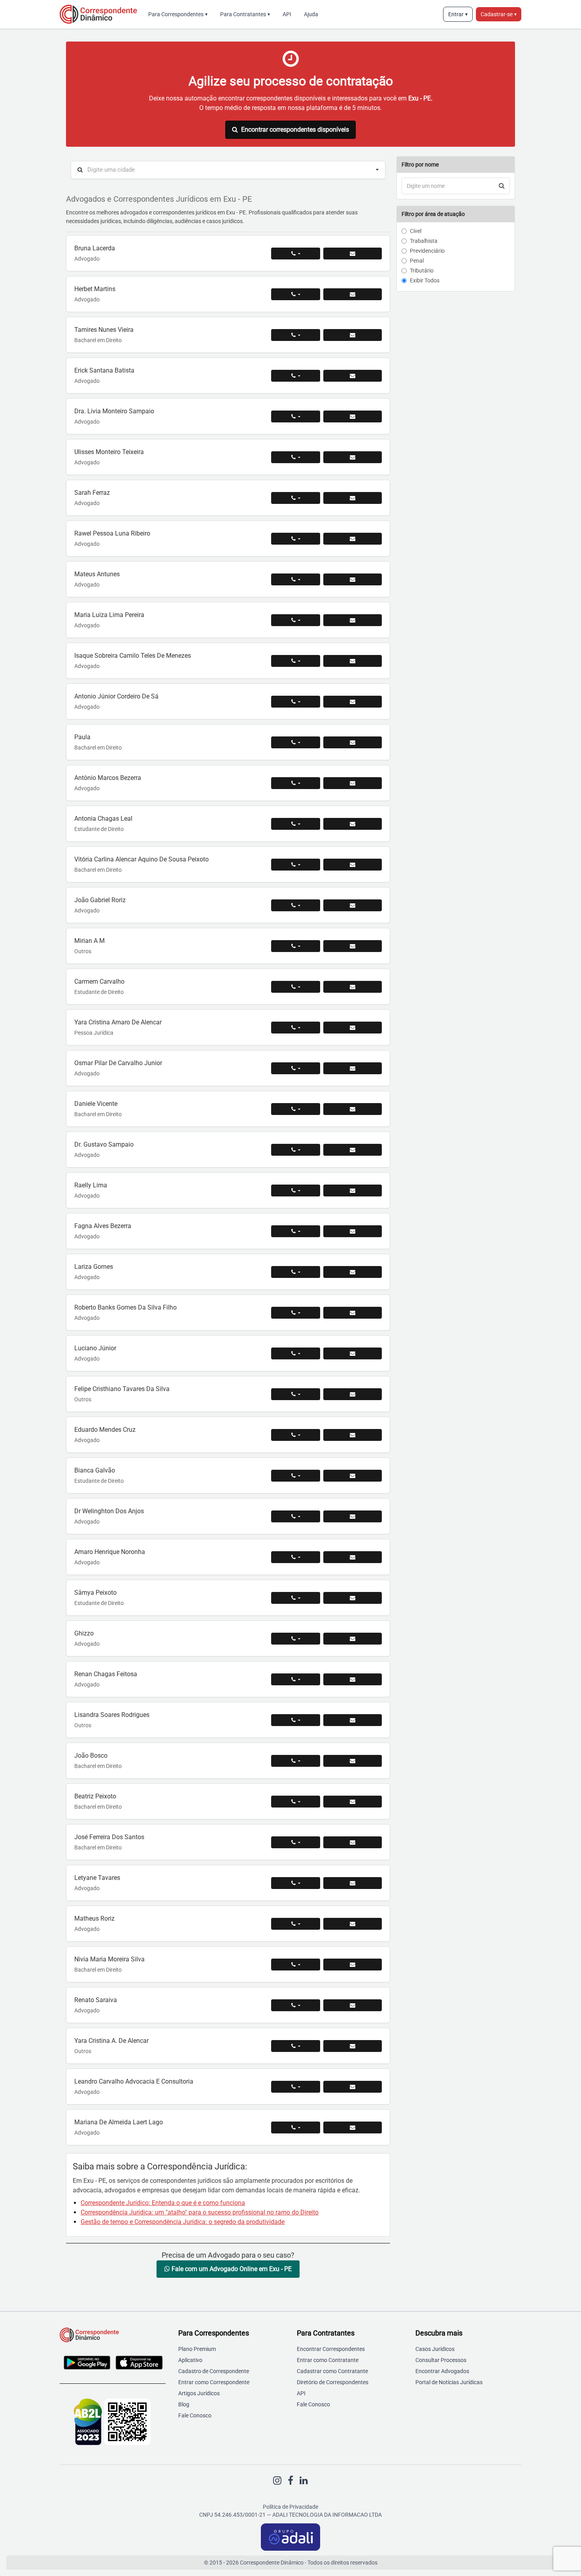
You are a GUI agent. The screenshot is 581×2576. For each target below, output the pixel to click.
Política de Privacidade (290, 2507)
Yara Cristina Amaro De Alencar (118, 1022)
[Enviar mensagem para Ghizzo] (353, 1639)
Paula (82, 737)
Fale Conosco (195, 2415)
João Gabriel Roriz (100, 900)
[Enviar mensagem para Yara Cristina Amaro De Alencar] (353, 1028)
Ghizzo (84, 1633)
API (287, 14)
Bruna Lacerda (95, 248)
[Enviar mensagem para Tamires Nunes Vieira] (353, 335)
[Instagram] (277, 2481)
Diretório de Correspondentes (333, 2382)
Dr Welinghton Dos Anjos (109, 1511)
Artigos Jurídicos (199, 2393)
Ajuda (311, 14)
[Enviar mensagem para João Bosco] (353, 1761)
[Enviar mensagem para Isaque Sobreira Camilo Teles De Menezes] (353, 661)
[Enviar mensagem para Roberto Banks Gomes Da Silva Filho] (353, 1313)
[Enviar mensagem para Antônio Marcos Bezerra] (353, 783)
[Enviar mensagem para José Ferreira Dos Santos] (353, 1842)
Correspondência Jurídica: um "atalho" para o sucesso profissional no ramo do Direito (200, 2212)
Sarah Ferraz (92, 493)
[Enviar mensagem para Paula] (353, 742)
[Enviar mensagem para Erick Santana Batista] (353, 376)
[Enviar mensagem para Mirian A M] (353, 946)
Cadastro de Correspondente (214, 2371)
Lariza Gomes (94, 1267)
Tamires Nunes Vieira (104, 330)
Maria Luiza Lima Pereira (109, 615)
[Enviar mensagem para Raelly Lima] (353, 1191)
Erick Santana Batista (104, 370)
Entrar (458, 14)
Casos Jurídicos (435, 2349)
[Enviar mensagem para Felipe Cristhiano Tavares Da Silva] (353, 1394)
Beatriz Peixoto (95, 1796)
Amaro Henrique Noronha (110, 1552)
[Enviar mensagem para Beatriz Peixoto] (353, 1802)
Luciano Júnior (95, 1348)
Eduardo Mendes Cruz (105, 1430)
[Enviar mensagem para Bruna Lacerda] (353, 254)
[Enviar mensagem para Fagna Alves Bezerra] (353, 1231)
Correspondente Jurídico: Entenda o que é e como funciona (163, 2203)
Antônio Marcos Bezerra (108, 778)
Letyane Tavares (97, 1878)
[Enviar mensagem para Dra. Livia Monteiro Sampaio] (353, 416)
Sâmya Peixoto (95, 1593)
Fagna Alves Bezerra (103, 1226)
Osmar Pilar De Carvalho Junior (118, 1063)
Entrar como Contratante (328, 2360)
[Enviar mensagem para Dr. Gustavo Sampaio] (353, 1150)
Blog (184, 2404)
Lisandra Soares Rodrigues (112, 1715)
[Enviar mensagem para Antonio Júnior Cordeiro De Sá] (353, 702)
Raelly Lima (91, 1185)
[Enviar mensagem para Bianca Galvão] (353, 1476)
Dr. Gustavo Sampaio (104, 1144)
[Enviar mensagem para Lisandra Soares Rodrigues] (353, 1720)
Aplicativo (190, 2360)
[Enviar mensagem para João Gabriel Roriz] (353, 905)
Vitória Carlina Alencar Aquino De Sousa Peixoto (141, 859)
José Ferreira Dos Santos (109, 1837)
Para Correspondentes (178, 14)
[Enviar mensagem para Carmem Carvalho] (353, 987)
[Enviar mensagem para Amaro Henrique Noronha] (353, 1557)
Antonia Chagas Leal (103, 819)
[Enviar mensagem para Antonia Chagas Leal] (353, 824)
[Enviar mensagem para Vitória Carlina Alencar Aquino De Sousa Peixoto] (353, 865)
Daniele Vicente (96, 1104)
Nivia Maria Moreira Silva (109, 1959)
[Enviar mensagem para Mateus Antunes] (353, 579)
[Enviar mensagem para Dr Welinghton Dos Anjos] (353, 1516)
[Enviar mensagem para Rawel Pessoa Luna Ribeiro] (353, 539)
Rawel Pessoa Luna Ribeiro (112, 533)
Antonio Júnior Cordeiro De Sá (116, 696)
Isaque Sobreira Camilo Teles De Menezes (133, 656)
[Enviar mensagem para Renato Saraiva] (353, 2005)
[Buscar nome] (502, 186)
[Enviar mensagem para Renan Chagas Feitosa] (353, 1679)
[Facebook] (290, 2481)
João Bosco (91, 1756)
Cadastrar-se (499, 14)
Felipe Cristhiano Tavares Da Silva (122, 1389)
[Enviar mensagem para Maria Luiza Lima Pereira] (353, 620)
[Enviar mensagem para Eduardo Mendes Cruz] (353, 1435)
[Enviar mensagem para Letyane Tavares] (353, 1883)
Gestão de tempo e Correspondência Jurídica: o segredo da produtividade (183, 2222)
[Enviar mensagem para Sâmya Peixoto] (353, 1598)
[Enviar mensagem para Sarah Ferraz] (353, 498)
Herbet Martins (95, 289)
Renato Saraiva (96, 2000)
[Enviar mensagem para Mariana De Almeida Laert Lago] (353, 2127)
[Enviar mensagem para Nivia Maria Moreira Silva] (353, 1965)
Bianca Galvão (95, 1470)
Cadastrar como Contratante (332, 2371)
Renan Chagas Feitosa (106, 1674)
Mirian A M (90, 941)
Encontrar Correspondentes (331, 2349)
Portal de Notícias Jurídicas (449, 2382)
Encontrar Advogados (442, 2371)
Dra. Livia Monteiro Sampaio (114, 411)
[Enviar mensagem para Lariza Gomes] (353, 1272)
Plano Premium (197, 2349)
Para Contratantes (245, 14)
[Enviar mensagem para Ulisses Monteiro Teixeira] (353, 457)
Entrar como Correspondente (214, 2382)
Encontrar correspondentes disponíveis (295, 130)
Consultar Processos (441, 2360)
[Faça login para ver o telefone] (296, 254)
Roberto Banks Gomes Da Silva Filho (125, 1307)
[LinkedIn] (304, 2481)
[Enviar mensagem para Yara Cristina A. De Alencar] (353, 2046)
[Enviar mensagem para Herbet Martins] (353, 294)
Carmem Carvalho (99, 981)
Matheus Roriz (94, 1918)
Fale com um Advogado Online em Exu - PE (231, 2269)
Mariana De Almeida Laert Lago (119, 2122)
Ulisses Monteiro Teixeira (109, 452)
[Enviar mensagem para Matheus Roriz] (353, 1924)
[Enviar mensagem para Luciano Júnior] (353, 1353)
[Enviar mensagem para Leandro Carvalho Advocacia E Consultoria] (353, 2087)
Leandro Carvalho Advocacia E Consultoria (134, 2081)
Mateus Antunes (97, 574)
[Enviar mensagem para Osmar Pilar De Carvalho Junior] (353, 1068)
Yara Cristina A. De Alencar (111, 2041)
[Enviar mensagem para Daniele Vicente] (353, 1109)
